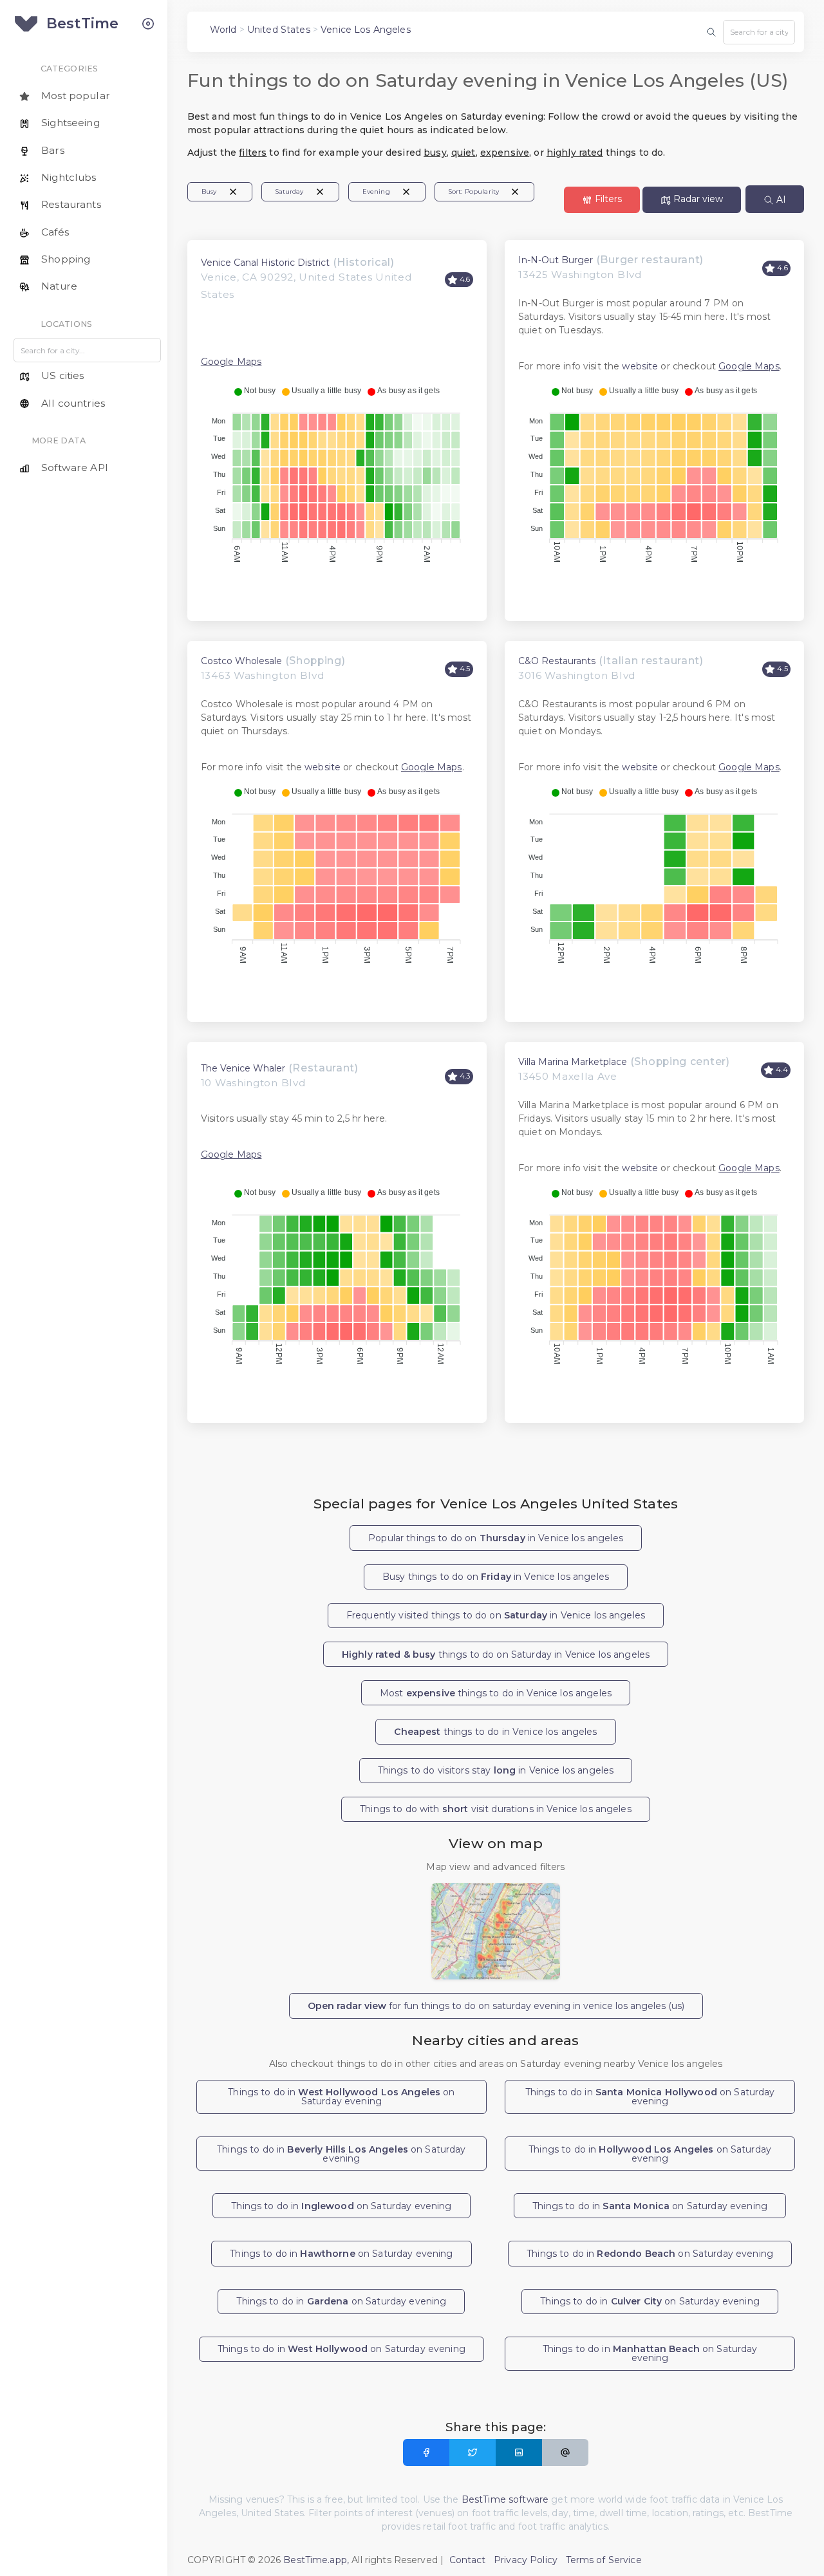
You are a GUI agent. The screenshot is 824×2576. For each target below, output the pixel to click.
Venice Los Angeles (366, 30)
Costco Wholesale (241, 661)
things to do (495, 1732)
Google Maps (231, 362)
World (223, 30)
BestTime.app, (316, 2560)
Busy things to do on (496, 1577)
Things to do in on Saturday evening (341, 2097)
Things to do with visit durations (496, 1809)
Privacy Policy (526, 2560)
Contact (468, 2560)
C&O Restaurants (557, 661)
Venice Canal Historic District (265, 263)
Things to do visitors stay (496, 1770)
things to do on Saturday (496, 1654)
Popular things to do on (496, 1538)
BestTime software (505, 2499)
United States (279, 30)
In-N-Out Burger (556, 260)
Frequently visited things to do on (496, 1615)
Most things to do (496, 1693)
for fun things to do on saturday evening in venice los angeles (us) (496, 2006)
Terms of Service (604, 2560)
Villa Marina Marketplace (573, 1062)
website (640, 366)
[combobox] (759, 32)
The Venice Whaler (243, 1068)
